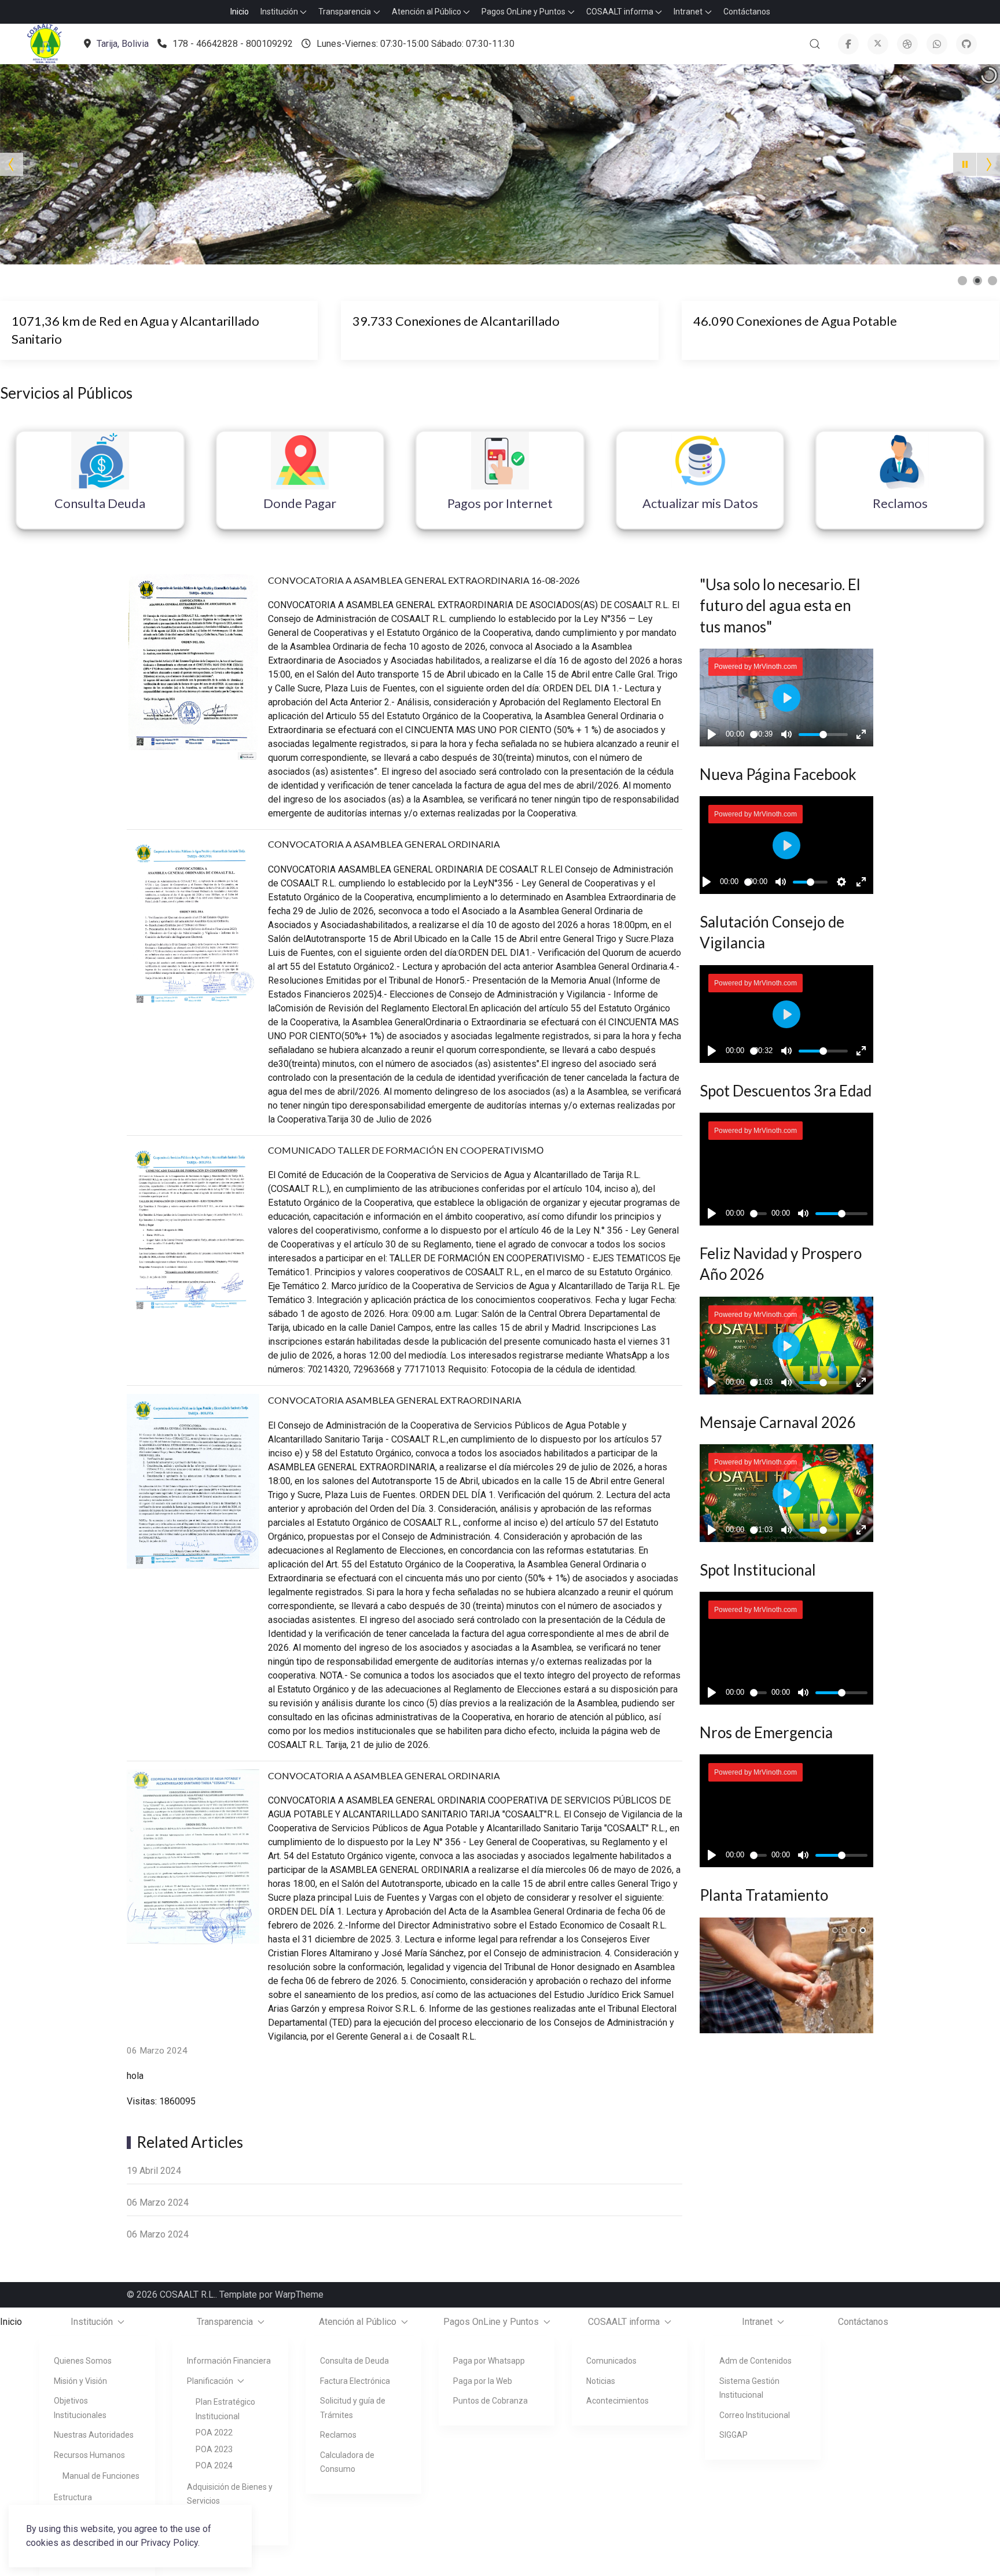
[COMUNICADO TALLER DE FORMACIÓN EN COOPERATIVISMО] (193, 1229)
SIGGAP (734, 2435)
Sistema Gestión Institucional (749, 2388)
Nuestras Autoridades (94, 2435)
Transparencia (225, 2322)
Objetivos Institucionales (80, 2408)
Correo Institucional (755, 2415)
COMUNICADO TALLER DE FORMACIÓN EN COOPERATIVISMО (406, 1150)
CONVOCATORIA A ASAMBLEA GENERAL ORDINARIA (384, 844)
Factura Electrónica (355, 2381)
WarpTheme (299, 2295)
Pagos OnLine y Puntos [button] (523, 12)
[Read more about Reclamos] (900, 461)
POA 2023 (214, 2449)
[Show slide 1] (962, 281)
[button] (45, 44)
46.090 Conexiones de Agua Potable (795, 321)
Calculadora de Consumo (347, 2462)
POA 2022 (214, 2433)
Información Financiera (229, 2361)
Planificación (210, 2381)
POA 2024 (214, 2465)
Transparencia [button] (345, 12)
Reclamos (338, 2435)
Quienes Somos (83, 2361)
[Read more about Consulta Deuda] (100, 461)
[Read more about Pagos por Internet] (500, 461)
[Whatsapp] (937, 44)
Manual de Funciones (101, 2476)
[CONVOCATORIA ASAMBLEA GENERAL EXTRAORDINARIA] (193, 1487)
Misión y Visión (80, 2381)
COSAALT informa (624, 2322)
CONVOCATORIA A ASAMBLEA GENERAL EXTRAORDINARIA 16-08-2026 (424, 580)
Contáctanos (747, 12)
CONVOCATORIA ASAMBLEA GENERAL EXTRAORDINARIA (395, 1400)
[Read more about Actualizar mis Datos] (700, 461)
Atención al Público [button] (427, 12)
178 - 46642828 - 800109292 (233, 44)
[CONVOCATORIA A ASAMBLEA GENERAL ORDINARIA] (193, 923)
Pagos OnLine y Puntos (491, 2322)
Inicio (240, 12)
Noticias (601, 2381)
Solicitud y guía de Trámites (353, 2408)
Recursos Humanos (89, 2455)
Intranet (757, 2322)
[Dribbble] (907, 44)
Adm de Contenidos (755, 2361)
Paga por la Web (483, 2381)
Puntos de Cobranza (490, 2401)
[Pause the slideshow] (965, 164)
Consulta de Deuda (354, 2361)
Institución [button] (279, 12)
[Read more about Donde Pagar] (300, 461)
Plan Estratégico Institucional (225, 2409)
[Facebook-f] (848, 44)
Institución (92, 2322)
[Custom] (966, 44)
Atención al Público (358, 2322)
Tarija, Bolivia (123, 44)
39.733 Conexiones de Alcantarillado (456, 321)
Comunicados (611, 2361)
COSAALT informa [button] (620, 12)
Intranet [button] (688, 12)
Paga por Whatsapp (489, 2361)
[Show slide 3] (992, 281)
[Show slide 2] (977, 281)
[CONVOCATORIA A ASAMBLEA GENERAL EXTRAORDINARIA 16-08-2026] (193, 667)
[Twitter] (878, 44)
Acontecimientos (617, 2401)
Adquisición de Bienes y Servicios (230, 2494)
